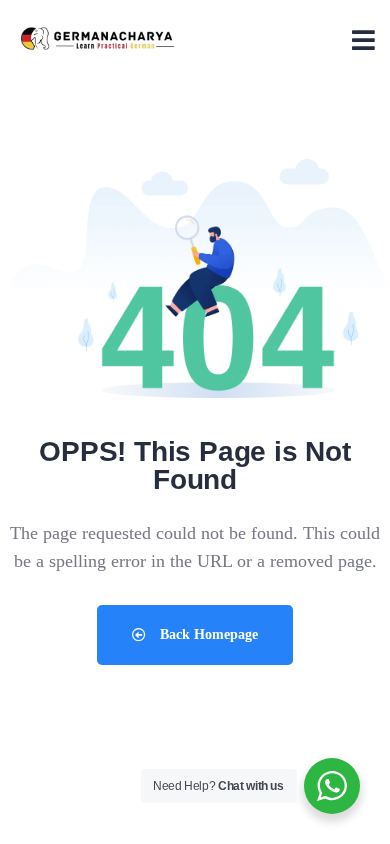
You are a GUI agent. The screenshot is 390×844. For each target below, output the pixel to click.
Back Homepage (207, 634)
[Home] (97, 39)
